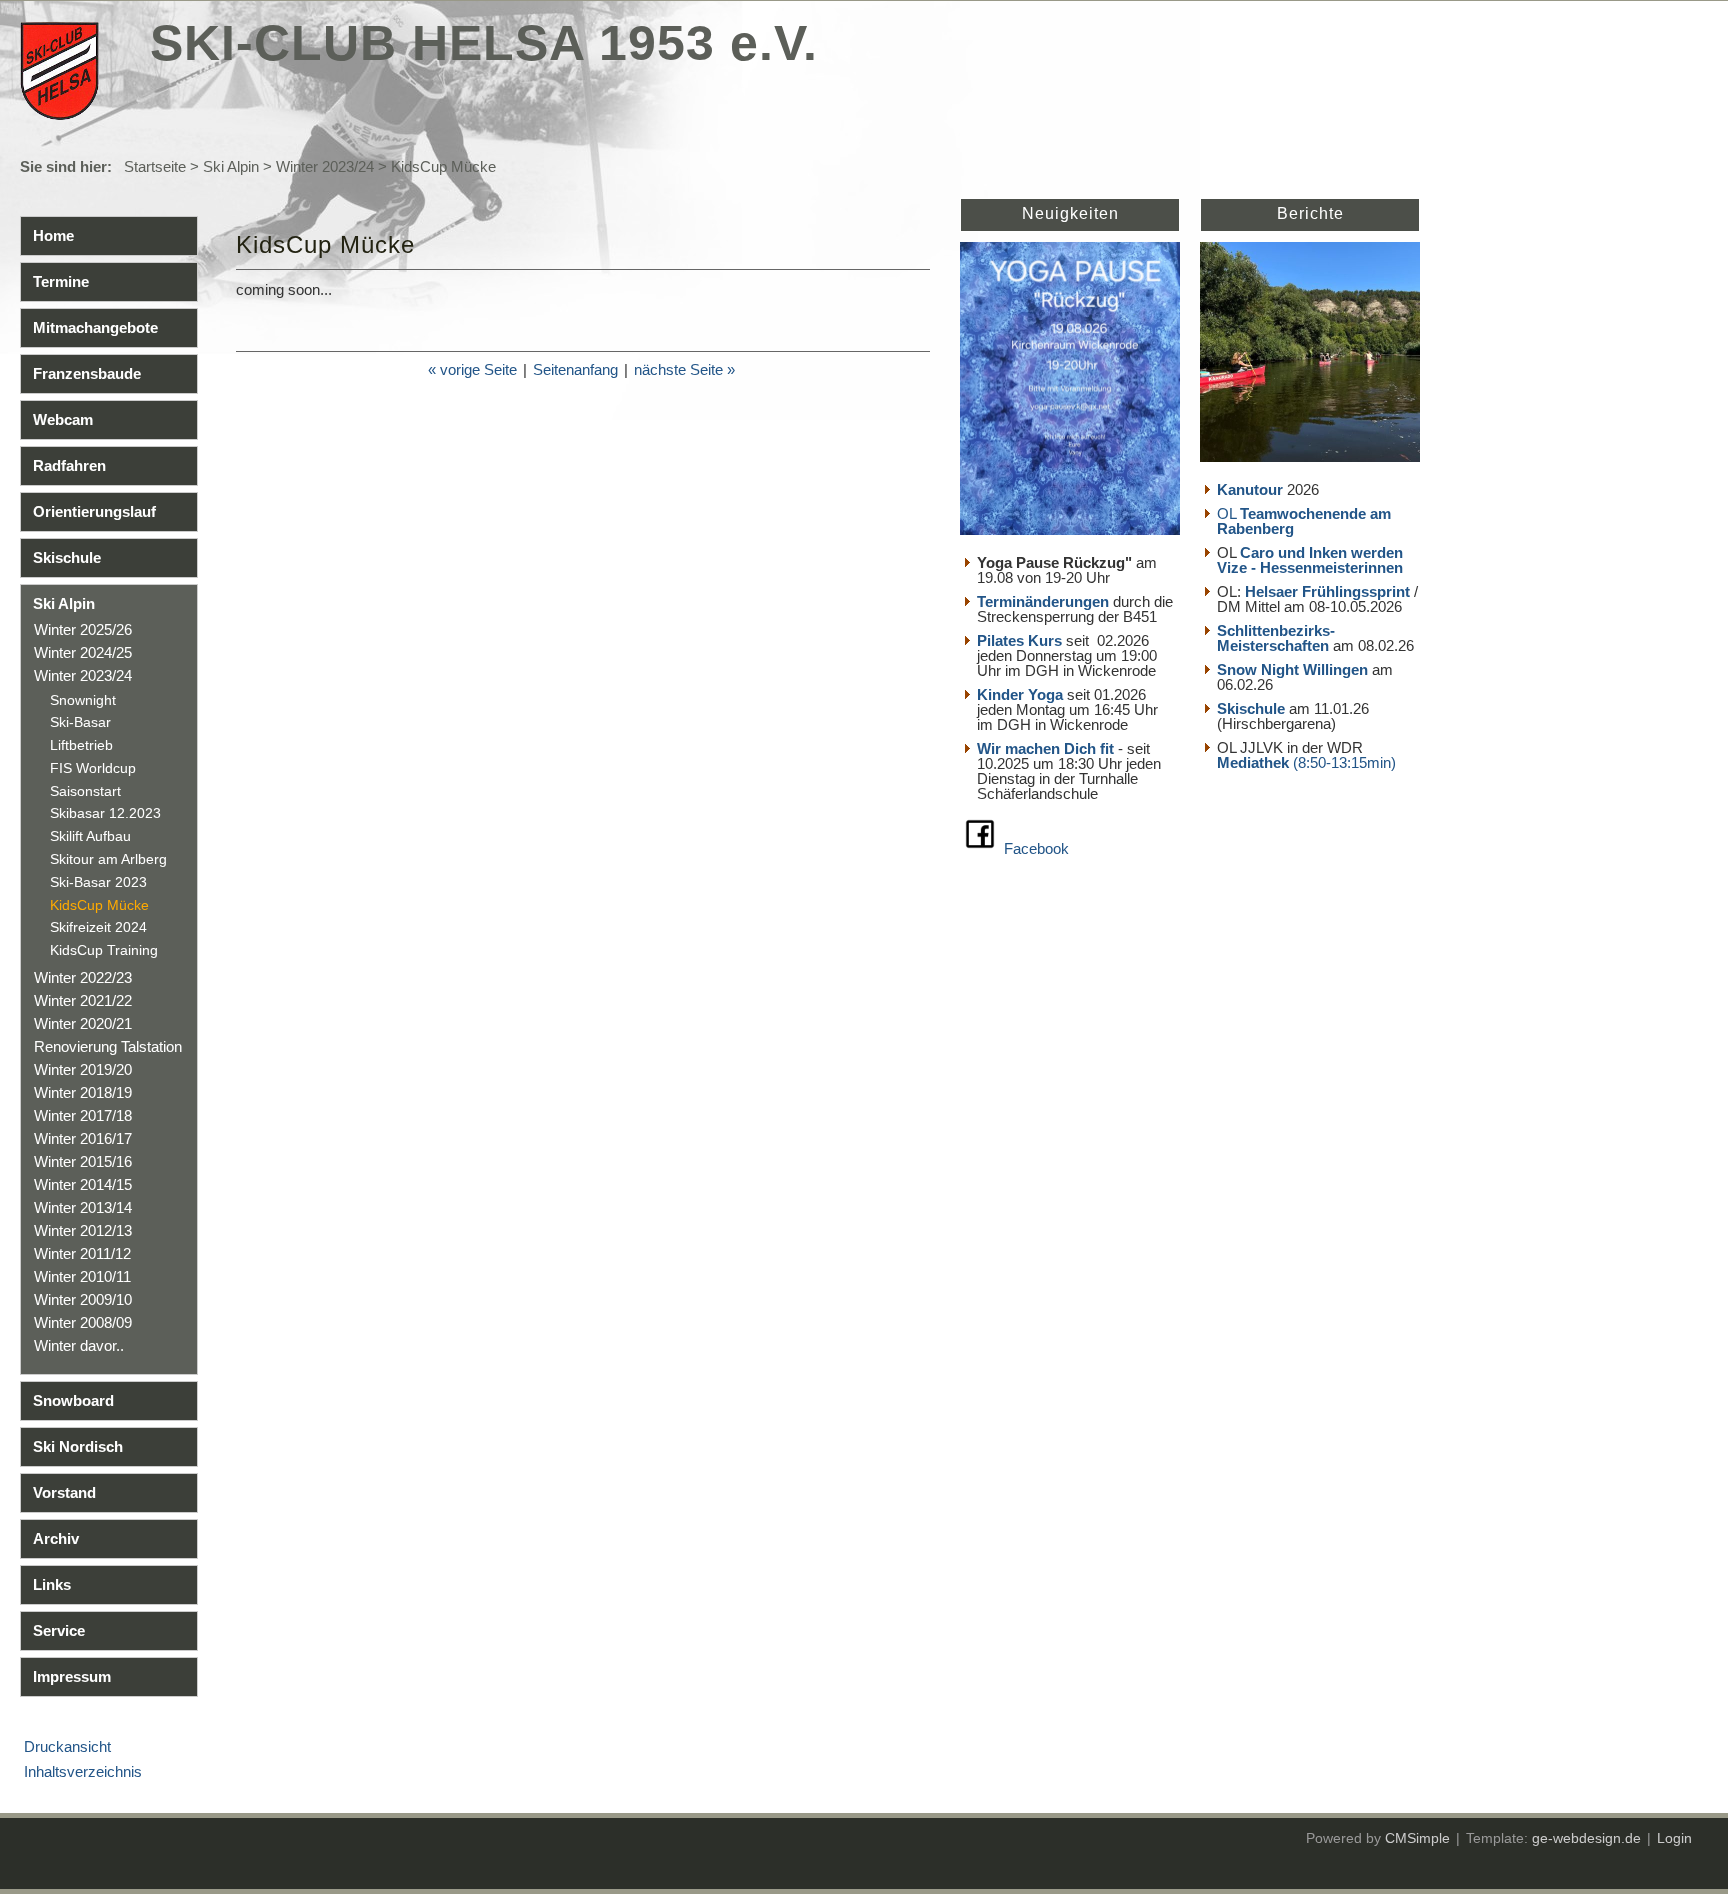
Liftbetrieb (81, 745)
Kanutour (1250, 489)
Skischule (67, 557)
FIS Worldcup (93, 768)
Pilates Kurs (1019, 640)
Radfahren (69, 465)
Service (59, 1630)
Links (52, 1584)
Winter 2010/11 (82, 1276)
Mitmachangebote (95, 327)
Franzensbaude (87, 373)
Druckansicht (67, 1746)
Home (53, 235)
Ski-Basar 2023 (98, 882)
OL (1304, 521)
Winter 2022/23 (83, 977)
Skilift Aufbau (90, 836)
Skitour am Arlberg (108, 859)
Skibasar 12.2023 (105, 813)
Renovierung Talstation (108, 1046)
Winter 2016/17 (83, 1138)
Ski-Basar (80, 722)
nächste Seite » (684, 369)
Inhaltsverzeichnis (83, 1771)
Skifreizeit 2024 (98, 927)
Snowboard (73, 1400)
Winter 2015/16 (83, 1161)
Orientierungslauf (94, 511)
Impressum (72, 1676)
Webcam (63, 419)
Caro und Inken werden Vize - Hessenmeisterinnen (1310, 560)
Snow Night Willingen (1292, 669)
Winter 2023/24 (325, 166)
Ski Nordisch (78, 1446)
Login (1674, 1838)
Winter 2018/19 (83, 1092)
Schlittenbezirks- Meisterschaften (1276, 638)
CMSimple (1417, 1838)
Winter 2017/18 (83, 1115)
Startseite (155, 166)
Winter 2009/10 (83, 1299)
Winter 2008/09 (83, 1322)
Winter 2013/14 (83, 1207)
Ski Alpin (231, 166)
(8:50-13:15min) (1344, 762)
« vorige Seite (472, 369)
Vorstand (64, 1492)
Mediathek (1255, 762)
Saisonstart (85, 791)
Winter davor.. (79, 1345)
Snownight (83, 700)
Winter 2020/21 (83, 1023)
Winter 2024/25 (83, 652)
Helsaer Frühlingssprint (1329, 591)
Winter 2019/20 (83, 1069)
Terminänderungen (1043, 601)
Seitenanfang (575, 369)
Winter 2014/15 (83, 1184)
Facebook (1036, 848)
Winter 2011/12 (82, 1253)
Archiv (56, 1538)
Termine (61, 281)
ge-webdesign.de (1586, 1838)
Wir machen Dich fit (1045, 748)
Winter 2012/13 (83, 1230)
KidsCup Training (104, 950)
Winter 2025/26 (83, 629)
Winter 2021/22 (83, 1000)
